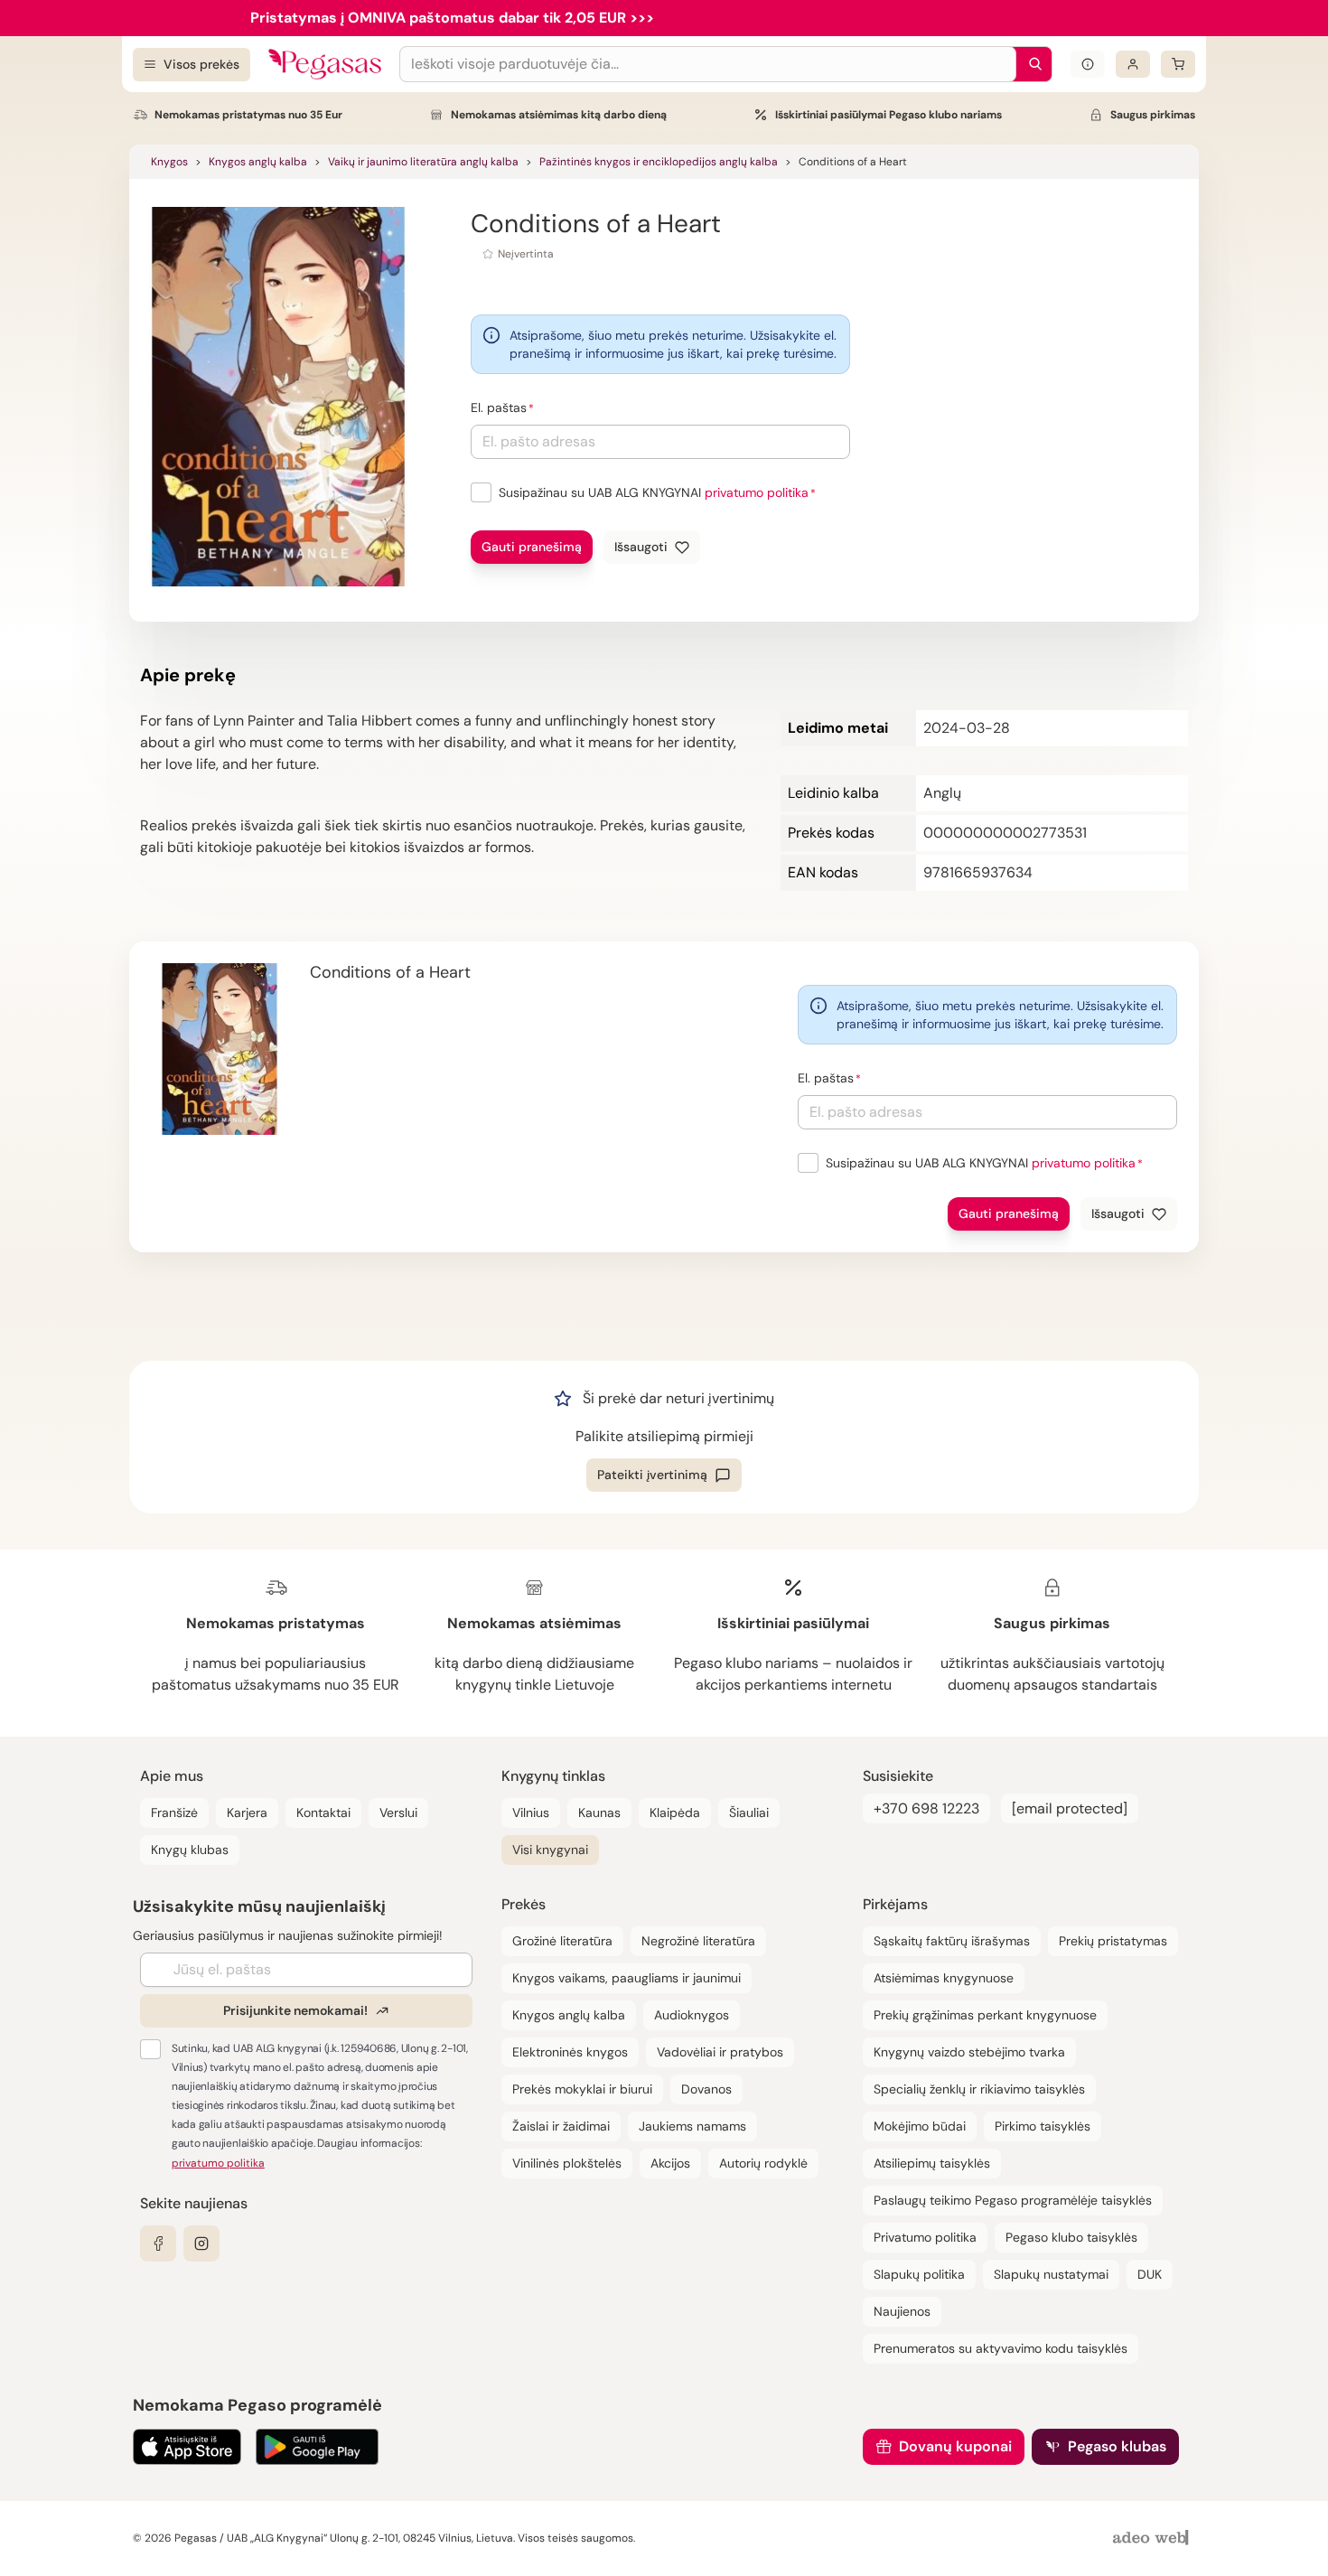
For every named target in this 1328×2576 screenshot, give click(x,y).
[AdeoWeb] (1153, 2539)
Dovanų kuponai (955, 2446)
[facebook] (158, 2243)
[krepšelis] (1178, 64)
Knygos (169, 162)
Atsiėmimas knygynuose (944, 1978)
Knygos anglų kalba (258, 162)
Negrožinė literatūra (698, 1941)
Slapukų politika (919, 2274)
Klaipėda (675, 1813)
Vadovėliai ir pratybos (720, 2052)
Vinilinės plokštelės (567, 2163)
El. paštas (499, 407)
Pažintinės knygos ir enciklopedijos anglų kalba (659, 162)
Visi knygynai (550, 1850)
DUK (1150, 2274)
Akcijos (670, 2163)
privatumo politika (757, 492)
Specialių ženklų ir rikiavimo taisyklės (979, 2089)
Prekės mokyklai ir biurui (582, 2089)
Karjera (247, 1813)
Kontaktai (323, 1813)
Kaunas (599, 1813)
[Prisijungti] (1133, 64)
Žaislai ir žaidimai (561, 2126)
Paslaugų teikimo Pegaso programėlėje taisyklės (1013, 2200)
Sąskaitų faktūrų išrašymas (952, 1941)
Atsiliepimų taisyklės (932, 2163)
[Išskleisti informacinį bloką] (1088, 64)
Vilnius (531, 1813)
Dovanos (706, 2089)
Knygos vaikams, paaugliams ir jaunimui (627, 1978)
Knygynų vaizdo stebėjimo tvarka (969, 2052)
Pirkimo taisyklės (1043, 2126)
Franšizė (174, 1813)
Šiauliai (749, 1813)
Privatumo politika (925, 2237)
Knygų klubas (190, 1850)
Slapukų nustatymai (1051, 2274)
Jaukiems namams (692, 2126)
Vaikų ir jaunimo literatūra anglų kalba (423, 162)
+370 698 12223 (926, 1808)
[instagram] (201, 2243)
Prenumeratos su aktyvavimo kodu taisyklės (1001, 2348)
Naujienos (902, 2311)
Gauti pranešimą (532, 547)
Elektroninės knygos (570, 2052)
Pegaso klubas (1117, 2446)
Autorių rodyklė (763, 2163)
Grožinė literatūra (562, 1941)
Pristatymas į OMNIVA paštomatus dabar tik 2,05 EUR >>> (452, 18)
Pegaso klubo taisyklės (1071, 2237)
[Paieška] (1031, 64)
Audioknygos (692, 2015)
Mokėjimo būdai (920, 2126)
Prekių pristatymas (1113, 1941)
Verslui (398, 1813)
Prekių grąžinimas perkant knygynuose (985, 2015)
